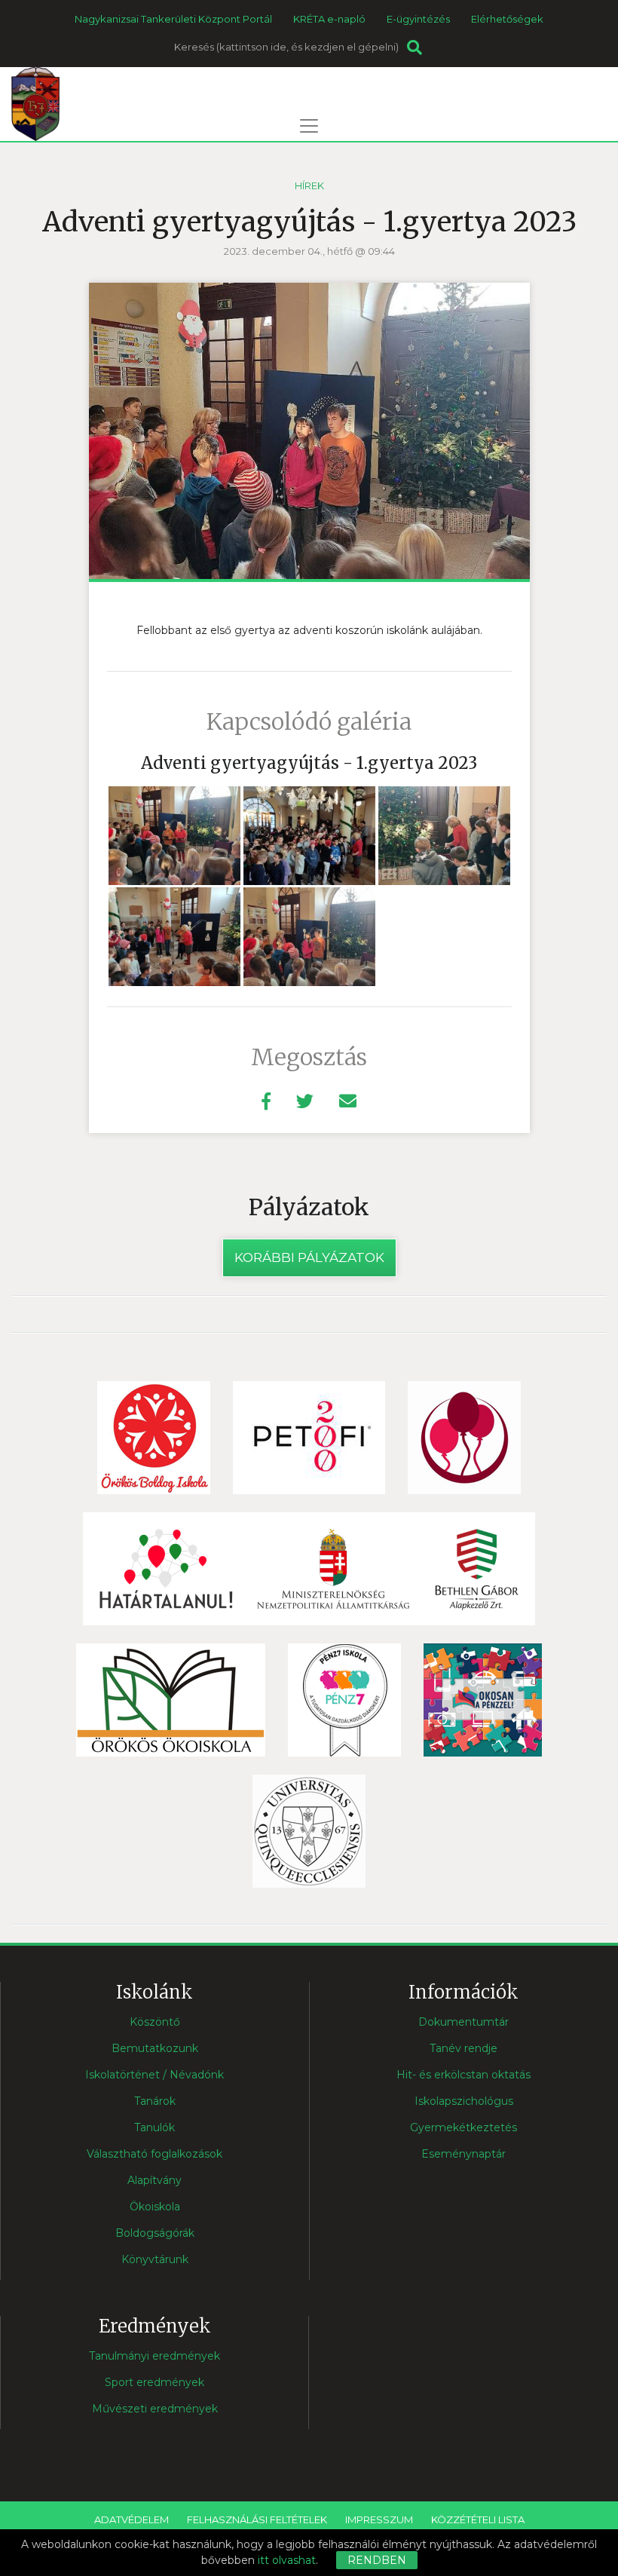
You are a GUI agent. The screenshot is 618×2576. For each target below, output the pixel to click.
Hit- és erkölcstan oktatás (463, 2075)
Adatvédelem (132, 2519)
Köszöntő (155, 2022)
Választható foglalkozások (154, 2154)
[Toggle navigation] (309, 126)
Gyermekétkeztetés (463, 2127)
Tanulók (154, 2127)
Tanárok (155, 2101)
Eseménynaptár (463, 2154)
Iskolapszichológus (464, 2101)
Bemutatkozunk (155, 2048)
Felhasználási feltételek (257, 2519)
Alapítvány (154, 2180)
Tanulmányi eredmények (154, 2356)
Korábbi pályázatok (309, 1257)
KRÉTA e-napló (329, 19)
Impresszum (379, 2519)
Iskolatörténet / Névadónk (154, 2075)
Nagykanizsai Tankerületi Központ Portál (173, 19)
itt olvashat (287, 2560)
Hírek (309, 185)
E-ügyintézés (418, 19)
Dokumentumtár (463, 2022)
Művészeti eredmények (155, 2409)
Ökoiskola (155, 2207)
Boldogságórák (155, 2233)
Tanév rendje (463, 2048)
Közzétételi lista (478, 2519)
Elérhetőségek (507, 19)
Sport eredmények (154, 2382)
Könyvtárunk (155, 2259)
